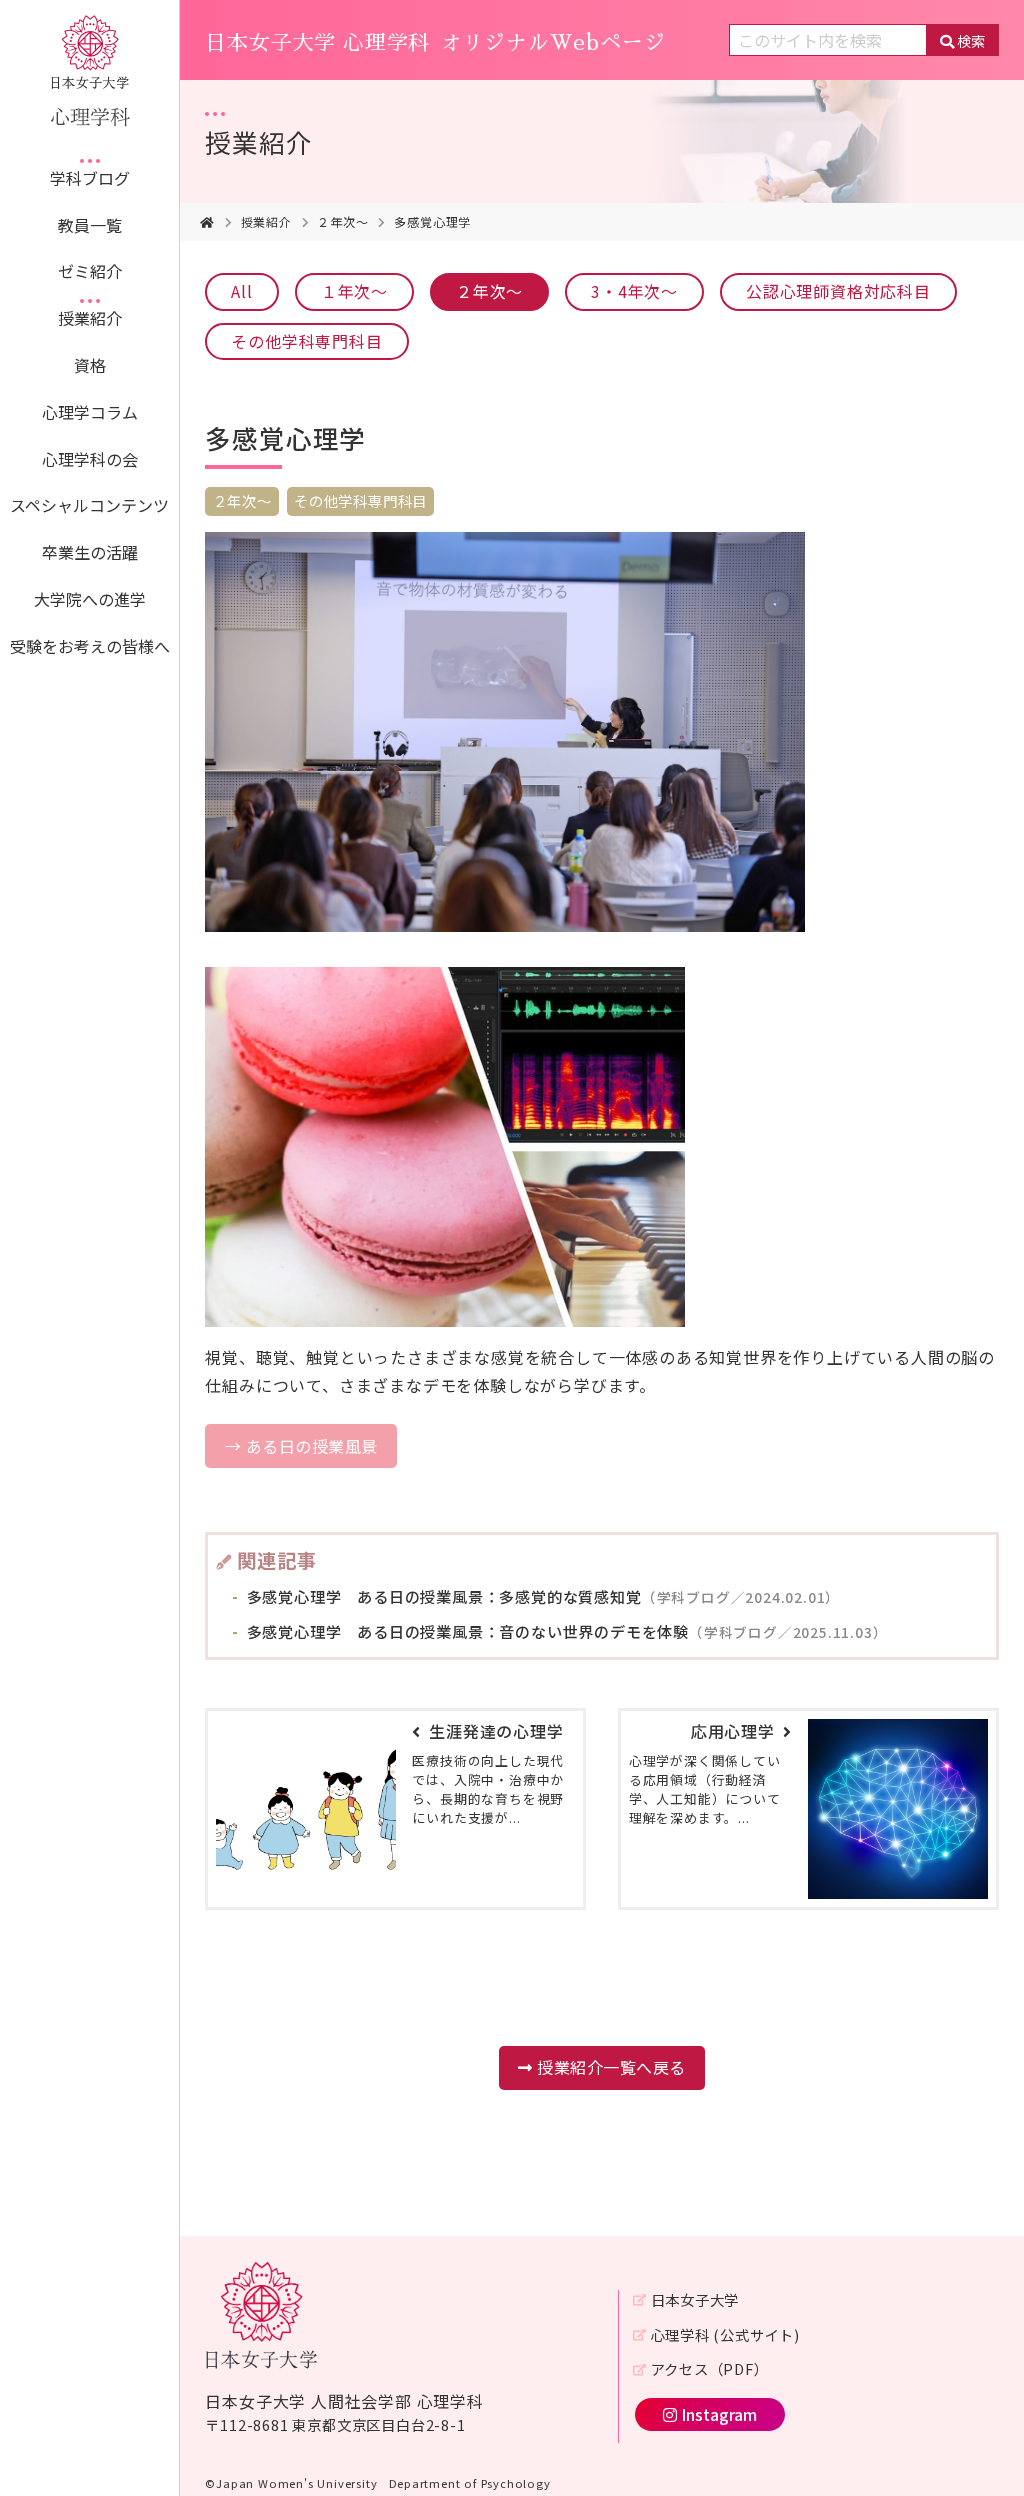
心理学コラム (90, 412)
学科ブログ (90, 178)
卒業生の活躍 (90, 552)
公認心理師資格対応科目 (838, 291)
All (241, 291)
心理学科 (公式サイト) (725, 2334)
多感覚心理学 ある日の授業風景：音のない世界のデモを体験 (565, 1631)
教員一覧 (90, 225)
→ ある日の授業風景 (301, 1446)
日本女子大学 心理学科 (435, 43)
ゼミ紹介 (90, 271)
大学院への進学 (90, 599)
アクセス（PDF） (709, 2368)
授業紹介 (90, 318)
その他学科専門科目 (306, 341)
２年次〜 (342, 221)
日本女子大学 (695, 2299)
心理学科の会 (90, 459)
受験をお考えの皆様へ (90, 646)
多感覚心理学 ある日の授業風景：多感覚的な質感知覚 (541, 1596)
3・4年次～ (634, 291)
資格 (90, 365)
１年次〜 (354, 291)
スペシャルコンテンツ (89, 505)
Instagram (719, 2414)
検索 (971, 40)
